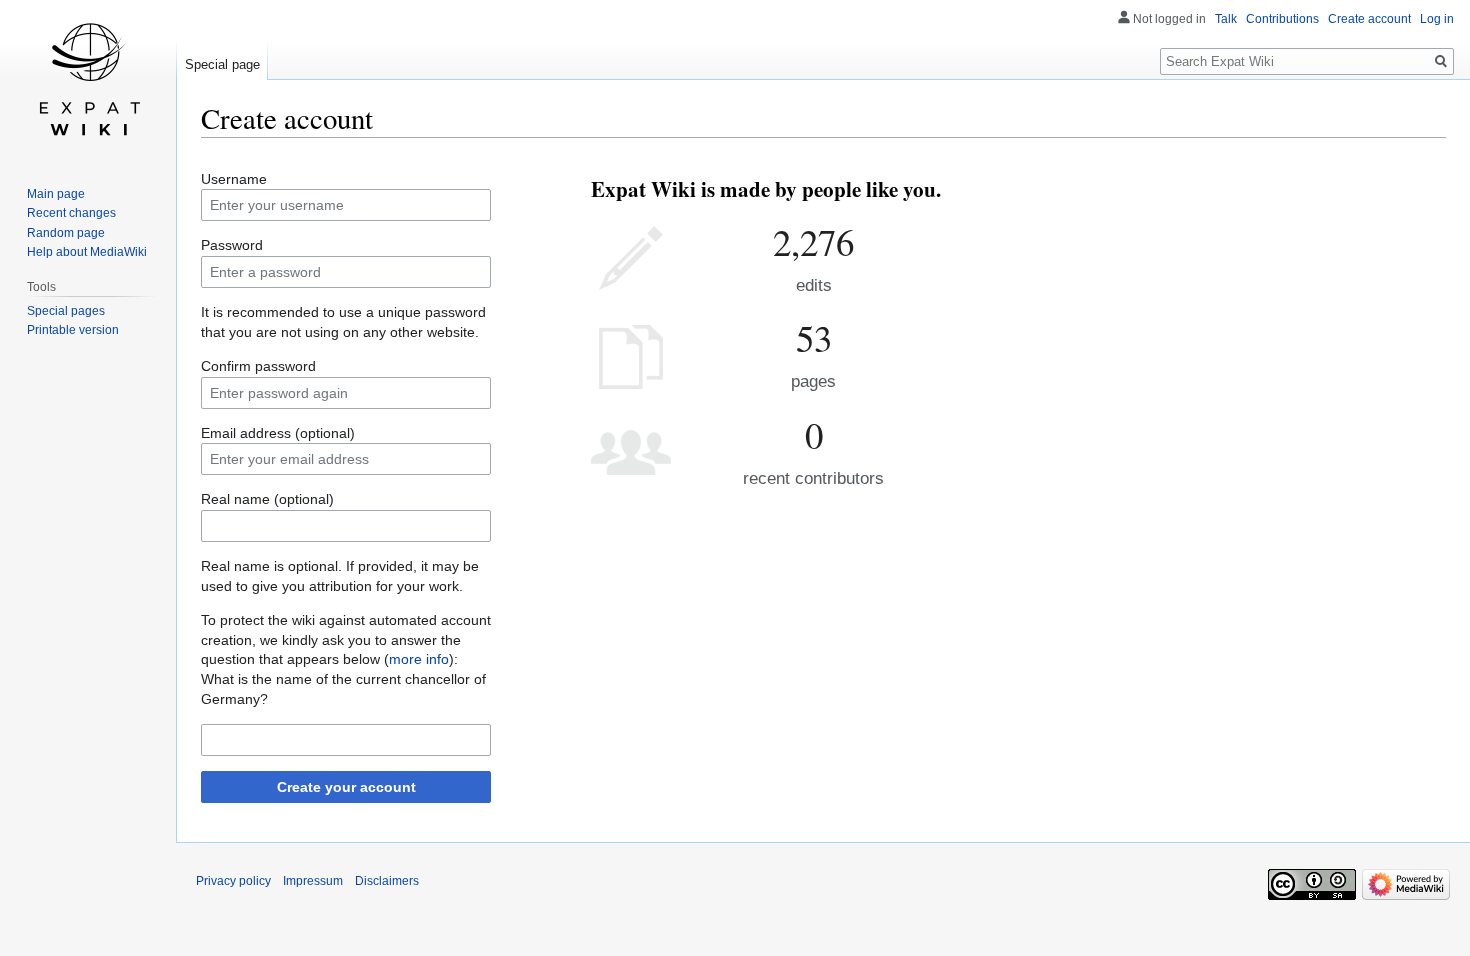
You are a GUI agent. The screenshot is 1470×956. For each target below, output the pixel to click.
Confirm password (258, 366)
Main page (56, 194)
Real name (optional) (267, 499)
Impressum (313, 881)
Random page (66, 233)
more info (419, 659)
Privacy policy (233, 881)
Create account (1369, 19)
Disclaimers (387, 881)
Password (232, 245)
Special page (222, 64)
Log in (1437, 19)
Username (234, 179)
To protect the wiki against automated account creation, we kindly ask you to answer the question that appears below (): (346, 639)
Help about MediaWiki (87, 252)
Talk (1226, 19)
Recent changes (71, 213)
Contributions (1282, 19)
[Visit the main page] (88, 80)
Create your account (346, 787)
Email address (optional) (278, 433)
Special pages (66, 311)
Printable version (73, 330)
